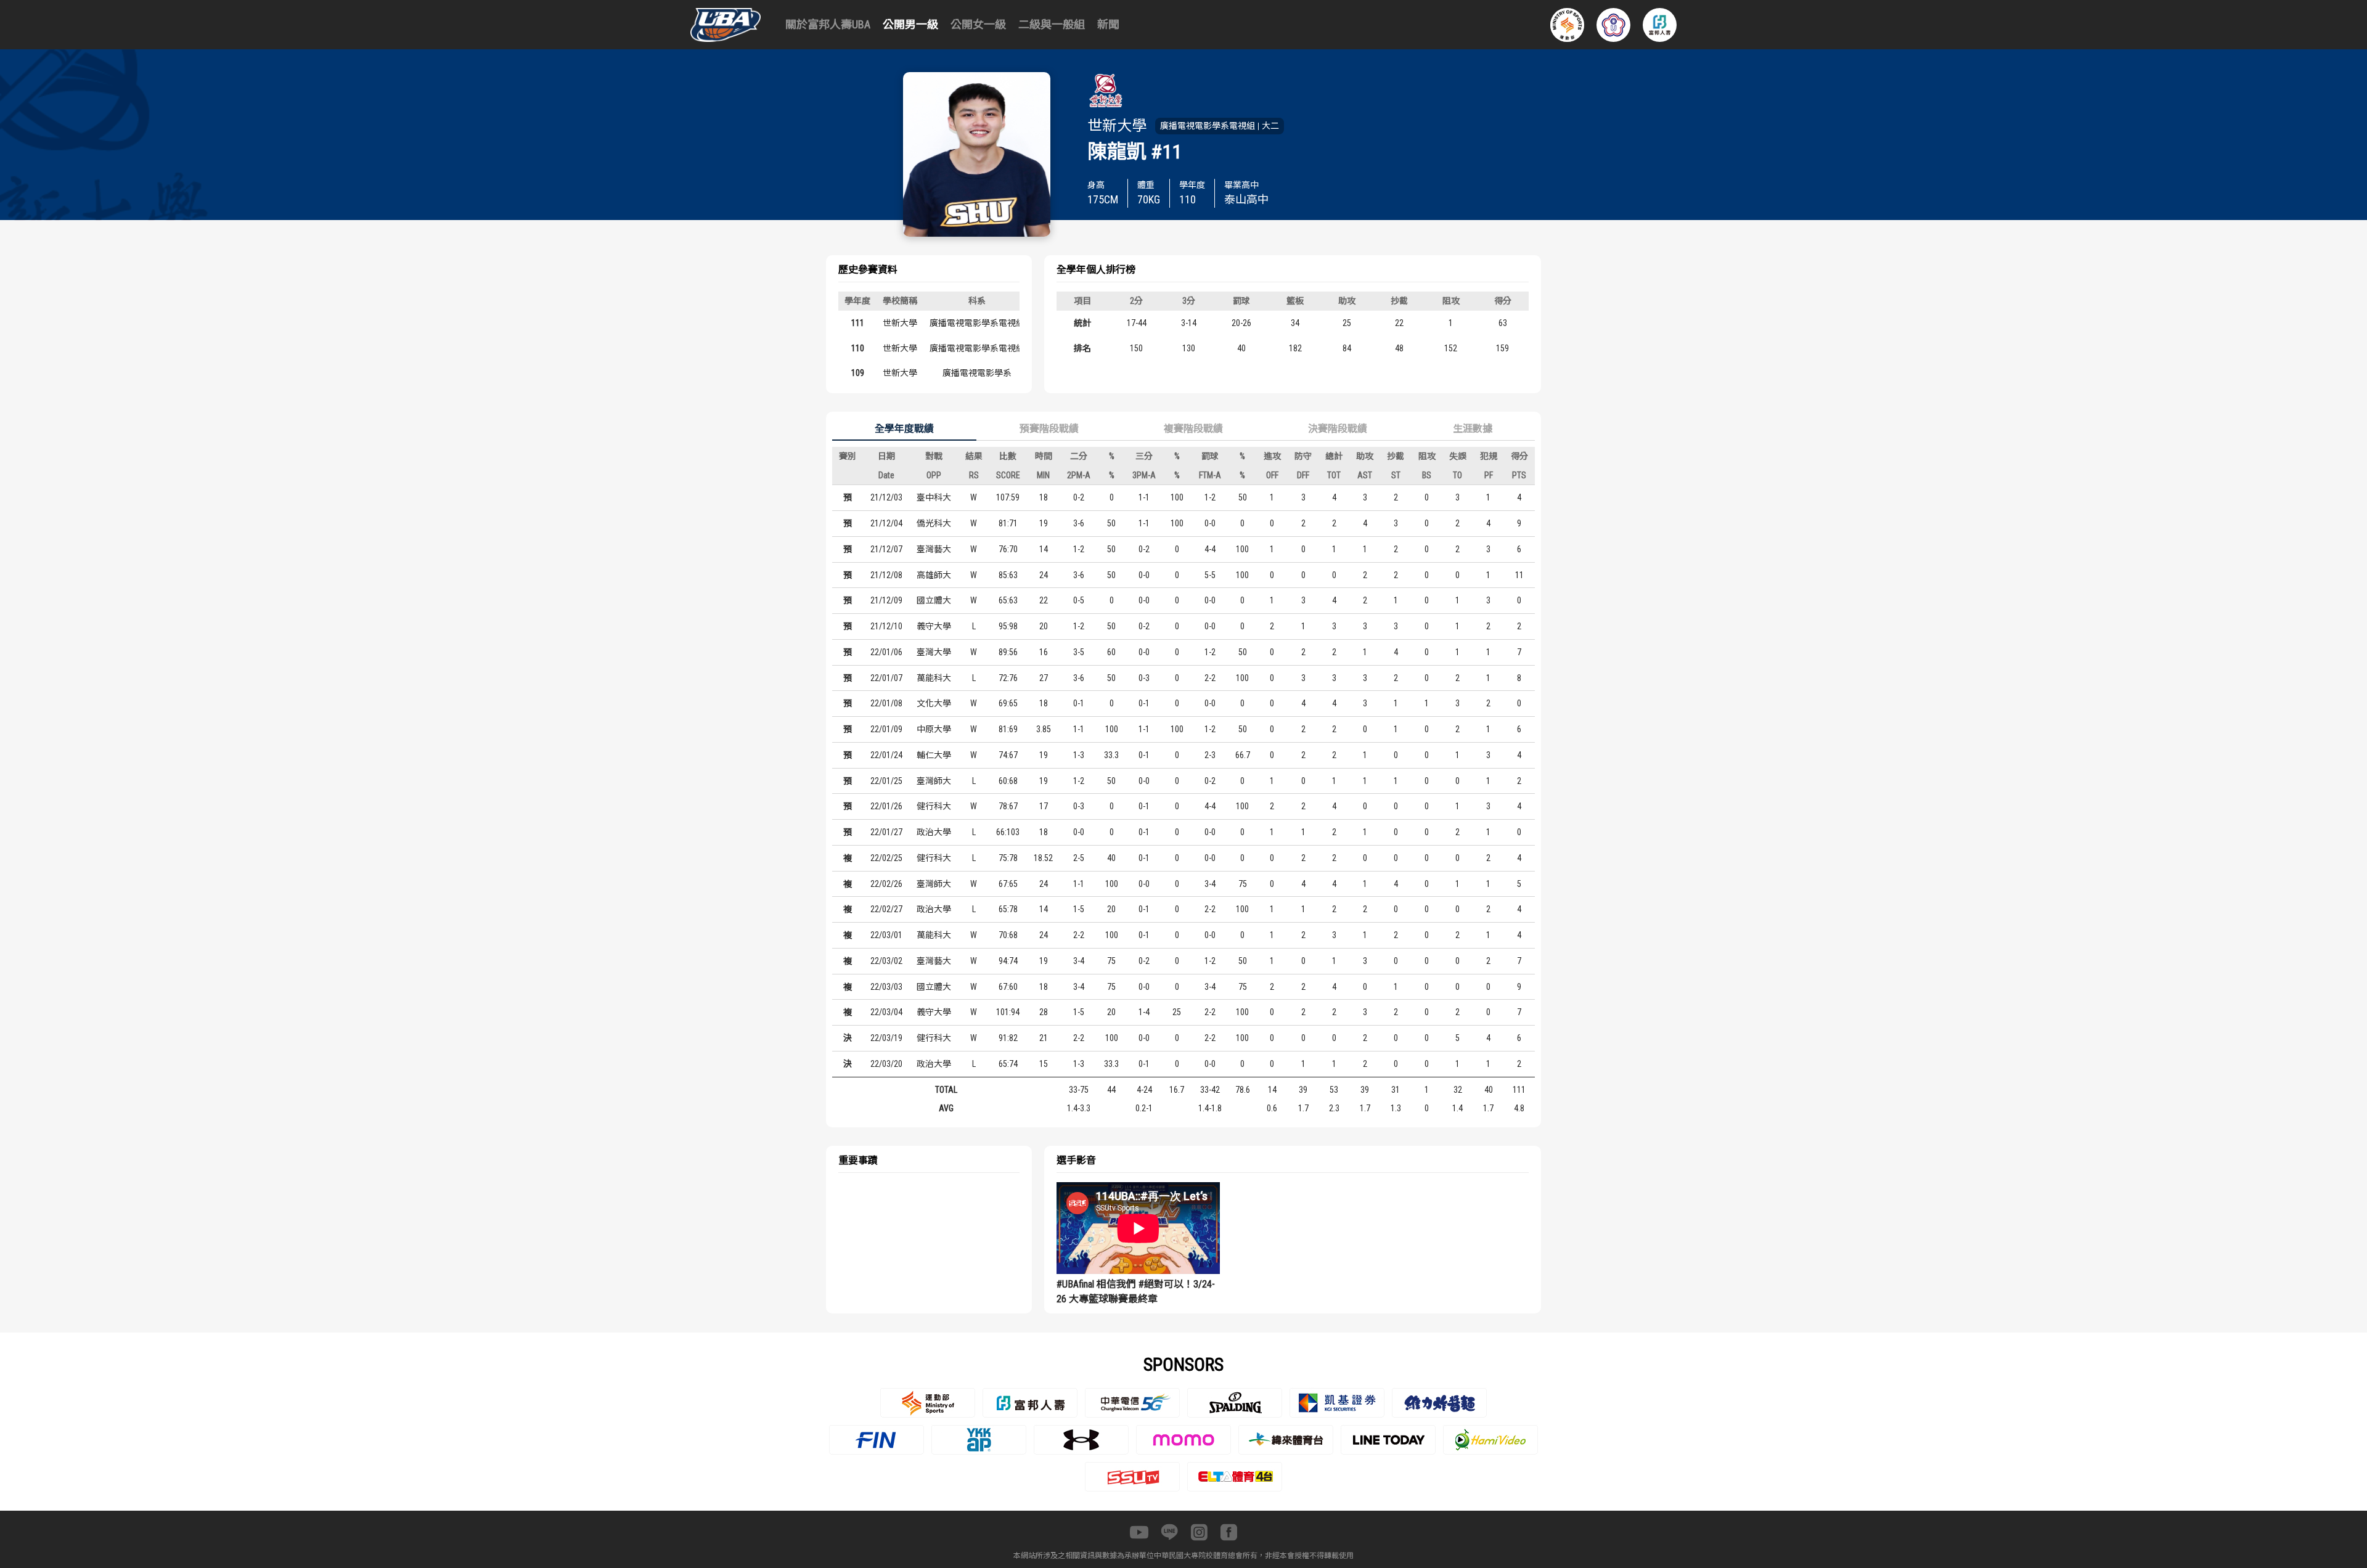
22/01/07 (886, 678)
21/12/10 (886, 626)
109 (858, 373)
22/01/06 (886, 652)
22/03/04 (886, 1012)
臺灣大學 (934, 652)
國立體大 (934, 600)
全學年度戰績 (904, 429)
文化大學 (934, 703)
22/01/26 (886, 806)
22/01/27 (886, 832)
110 (858, 348)
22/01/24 (886, 755)
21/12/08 (886, 575)
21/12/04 (886, 523)
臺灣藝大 (934, 549)
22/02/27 (886, 909)
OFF (1272, 475)
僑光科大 (934, 523)
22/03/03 (886, 987)
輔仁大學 (934, 755)
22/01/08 (886, 703)
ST (1396, 475)
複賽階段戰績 (1193, 429)
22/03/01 (886, 935)
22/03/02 (886, 961)
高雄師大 (934, 575)
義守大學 (934, 626)
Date (886, 475)
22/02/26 (886, 884)
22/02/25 (886, 858)
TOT (1334, 475)
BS (1427, 475)
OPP (934, 475)
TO (1457, 475)
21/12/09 (886, 600)
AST (1365, 475)
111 (858, 323)
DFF (1303, 475)
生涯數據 (1473, 429)
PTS (1519, 475)
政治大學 (934, 832)
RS (974, 475)
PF (1489, 475)
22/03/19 (886, 1038)
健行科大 (934, 806)
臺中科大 (934, 497)
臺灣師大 (934, 781)
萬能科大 (934, 678)
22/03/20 (886, 1064)
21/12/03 (886, 497)
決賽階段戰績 (1338, 429)
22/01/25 (886, 781)
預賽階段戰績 (1049, 429)
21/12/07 (886, 549)
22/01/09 (886, 729)
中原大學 (934, 729)
